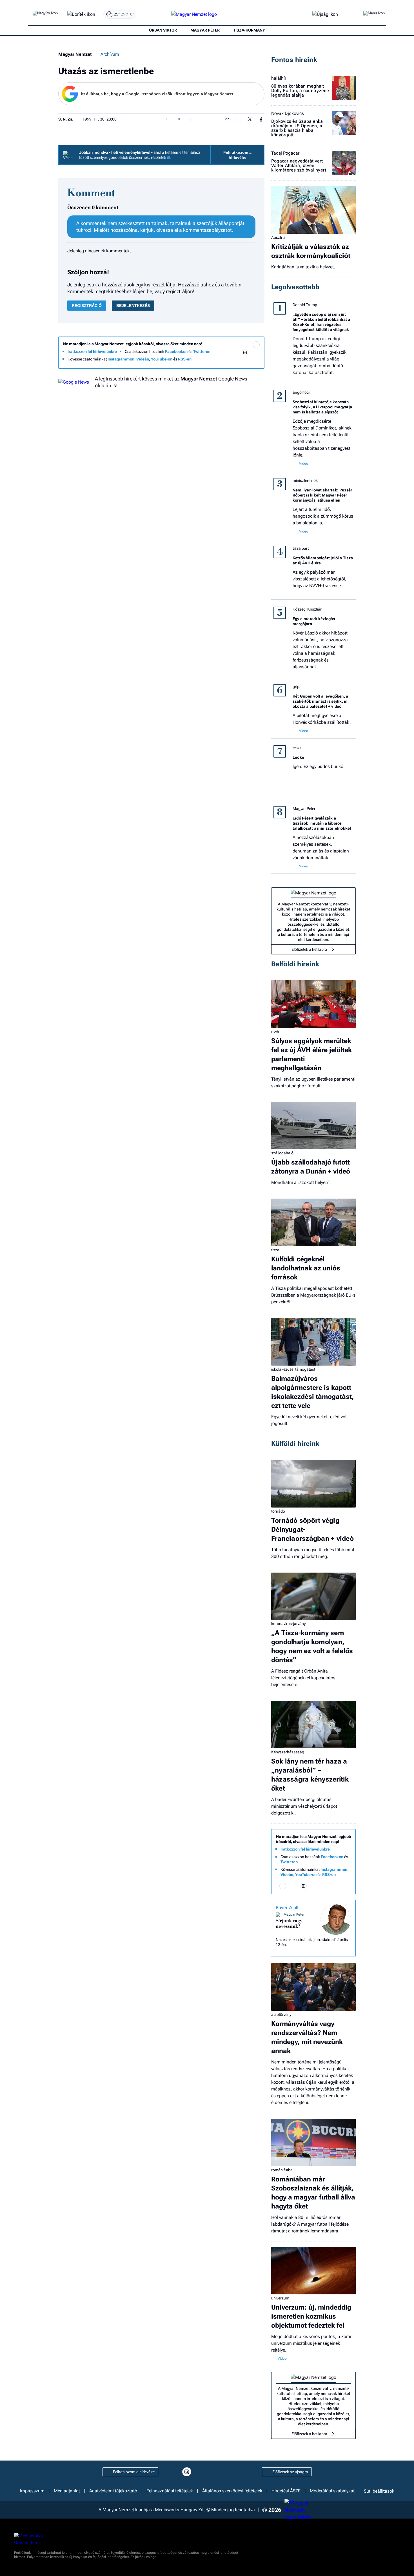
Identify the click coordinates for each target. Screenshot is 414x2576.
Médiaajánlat (67, 2491)
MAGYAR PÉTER (205, 30)
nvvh (275, 1032)
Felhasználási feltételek (170, 2491)
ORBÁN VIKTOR (163, 30)
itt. (169, 157)
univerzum (280, 2298)
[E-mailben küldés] (239, 119)
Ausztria (278, 237)
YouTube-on (162, 359)
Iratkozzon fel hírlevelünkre (92, 351)
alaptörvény (281, 2014)
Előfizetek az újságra (290, 2472)
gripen (298, 687)
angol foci (301, 392)
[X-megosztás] (250, 119)
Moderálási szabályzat (332, 2491)
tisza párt (301, 548)
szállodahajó (282, 1153)
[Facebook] (234, 353)
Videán (143, 359)
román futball (283, 2170)
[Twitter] (256, 353)
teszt (297, 748)
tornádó (278, 1511)
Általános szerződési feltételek (232, 2491)
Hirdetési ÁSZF (286, 2491)
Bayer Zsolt (287, 1908)
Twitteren (202, 351)
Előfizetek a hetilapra (309, 949)
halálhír (279, 78)
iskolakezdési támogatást (293, 1369)
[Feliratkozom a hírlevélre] (81, 15)
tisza (275, 1250)
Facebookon (176, 351)
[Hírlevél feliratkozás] (256, 345)
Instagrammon (121, 359)
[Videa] (234, 360)
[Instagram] (245, 353)
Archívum (110, 54)
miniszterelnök (305, 480)
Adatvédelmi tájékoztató (113, 2491)
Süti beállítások (379, 2491)
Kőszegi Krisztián (308, 609)
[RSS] (256, 360)
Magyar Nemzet (75, 54)
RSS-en (185, 359)
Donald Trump (305, 305)
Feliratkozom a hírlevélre (237, 155)
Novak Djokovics (288, 113)
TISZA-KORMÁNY (249, 30)
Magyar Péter (304, 809)
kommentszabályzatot (207, 230)
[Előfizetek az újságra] (325, 15)
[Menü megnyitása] (374, 14)
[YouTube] (245, 360)
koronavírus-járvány (288, 1624)
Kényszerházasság (288, 1752)
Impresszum (32, 2491)
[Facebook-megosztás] (261, 119)
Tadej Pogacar (285, 153)
